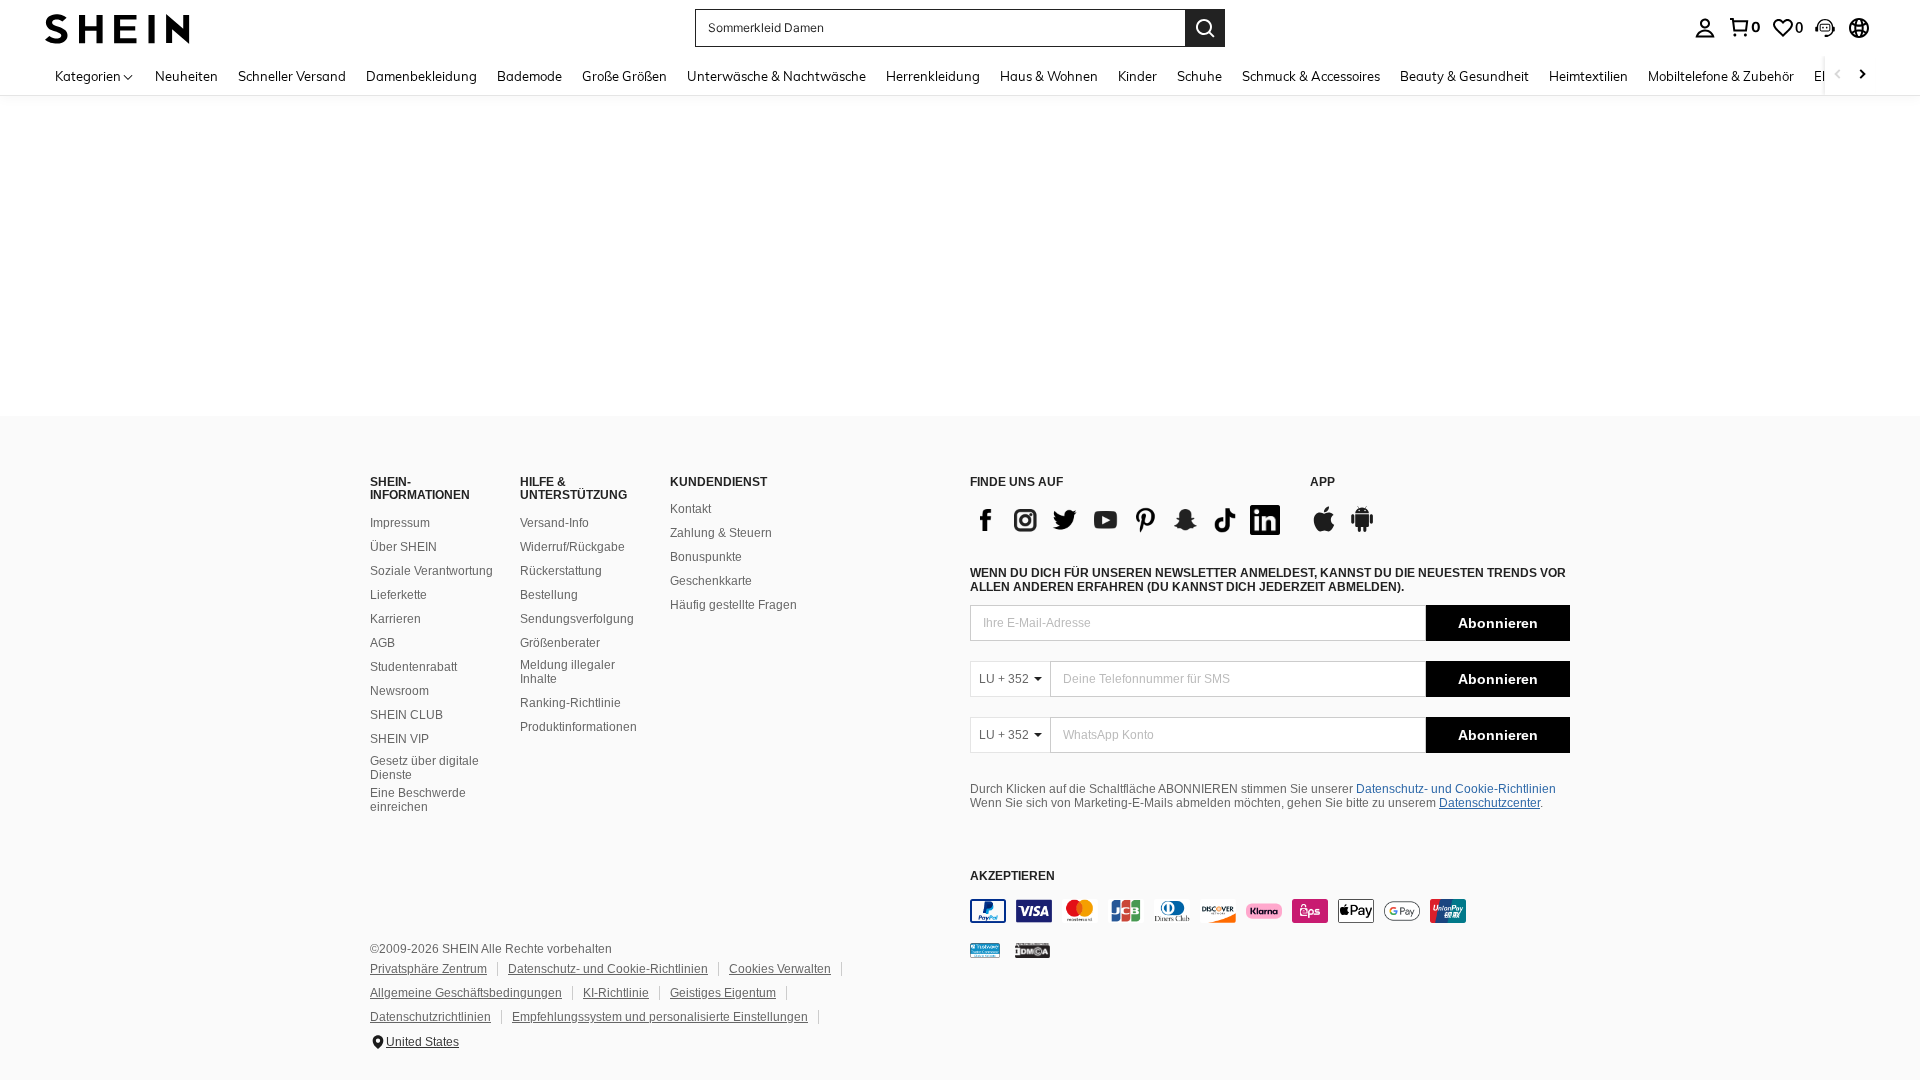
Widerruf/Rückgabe (572, 547)
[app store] (1324, 529)
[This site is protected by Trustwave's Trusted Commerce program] (985, 950)
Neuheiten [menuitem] (186, 76)
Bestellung (549, 595)
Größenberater (560, 643)
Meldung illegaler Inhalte (567, 672)
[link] (1744, 27)
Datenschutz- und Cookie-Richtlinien (1456, 789)
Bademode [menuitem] (529, 76)
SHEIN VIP (399, 739)
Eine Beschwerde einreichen (418, 800)
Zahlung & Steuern (721, 533)
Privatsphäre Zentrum (428, 969)
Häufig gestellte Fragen (733, 605)
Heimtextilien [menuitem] (1588, 76)
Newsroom (399, 691)
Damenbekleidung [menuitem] (421, 76)
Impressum (400, 523)
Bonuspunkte (706, 557)
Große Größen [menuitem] (624, 76)
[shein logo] (117, 27)
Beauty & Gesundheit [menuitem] (1464, 76)
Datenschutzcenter (1489, 803)
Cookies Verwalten (780, 969)
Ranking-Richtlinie (570, 703)
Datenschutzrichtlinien (430, 1017)
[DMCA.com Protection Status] (1032, 950)
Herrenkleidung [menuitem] (933, 76)
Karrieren (395, 619)
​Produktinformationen (578, 727)
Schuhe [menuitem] (1199, 76)
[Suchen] (1205, 28)
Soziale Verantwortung (431, 571)
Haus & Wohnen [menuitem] (1049, 76)
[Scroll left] (1838, 75)
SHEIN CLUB (406, 715)
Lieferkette (398, 595)
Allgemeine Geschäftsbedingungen (466, 993)
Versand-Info (554, 523)
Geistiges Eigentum (723, 993)
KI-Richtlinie (616, 993)
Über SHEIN (403, 547)
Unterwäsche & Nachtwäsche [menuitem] (776, 76)
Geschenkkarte (711, 581)
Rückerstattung (561, 571)
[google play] (1362, 529)
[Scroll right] (1862, 75)
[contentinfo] (1270, 911)
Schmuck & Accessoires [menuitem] (1311, 76)
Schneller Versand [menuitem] (292, 76)
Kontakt (690, 509)
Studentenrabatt (413, 667)
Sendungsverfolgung (577, 619)
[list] (1130, 520)
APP (1322, 482)
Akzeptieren (1012, 876)
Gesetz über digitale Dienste (424, 768)
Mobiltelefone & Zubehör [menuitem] (1721, 76)
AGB (382, 643)
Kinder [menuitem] (1137, 76)
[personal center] (1705, 28)
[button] (1825, 28)
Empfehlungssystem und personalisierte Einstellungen (660, 1017)
